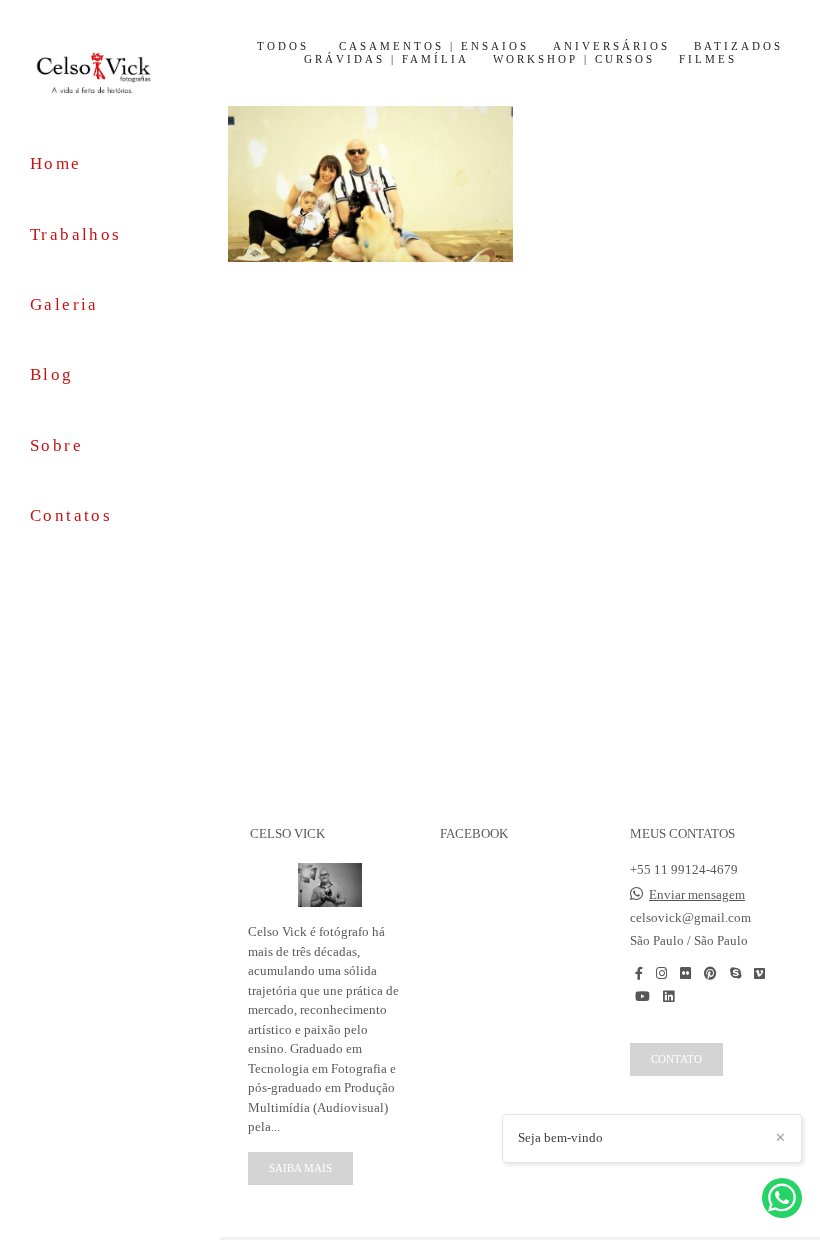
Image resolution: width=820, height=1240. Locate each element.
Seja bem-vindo (560, 1137)
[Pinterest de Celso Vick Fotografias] (710, 973)
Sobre (56, 445)
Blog (52, 374)
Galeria (64, 304)
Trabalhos (76, 234)
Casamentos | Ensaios (434, 46)
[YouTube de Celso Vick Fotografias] (642, 996)
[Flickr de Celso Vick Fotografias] (685, 973)
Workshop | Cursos (574, 59)
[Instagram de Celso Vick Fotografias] (661, 973)
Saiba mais (300, 1168)
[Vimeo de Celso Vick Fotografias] (759, 973)
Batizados (738, 46)
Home (56, 163)
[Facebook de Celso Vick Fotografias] (639, 973)
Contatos (71, 515)
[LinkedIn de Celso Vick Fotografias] (668, 996)
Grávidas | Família (386, 59)
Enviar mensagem (697, 894)
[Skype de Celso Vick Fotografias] (735, 973)
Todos (283, 46)
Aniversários (611, 46)
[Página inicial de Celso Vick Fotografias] (110, 72)
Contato (676, 1059)
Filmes (708, 59)
